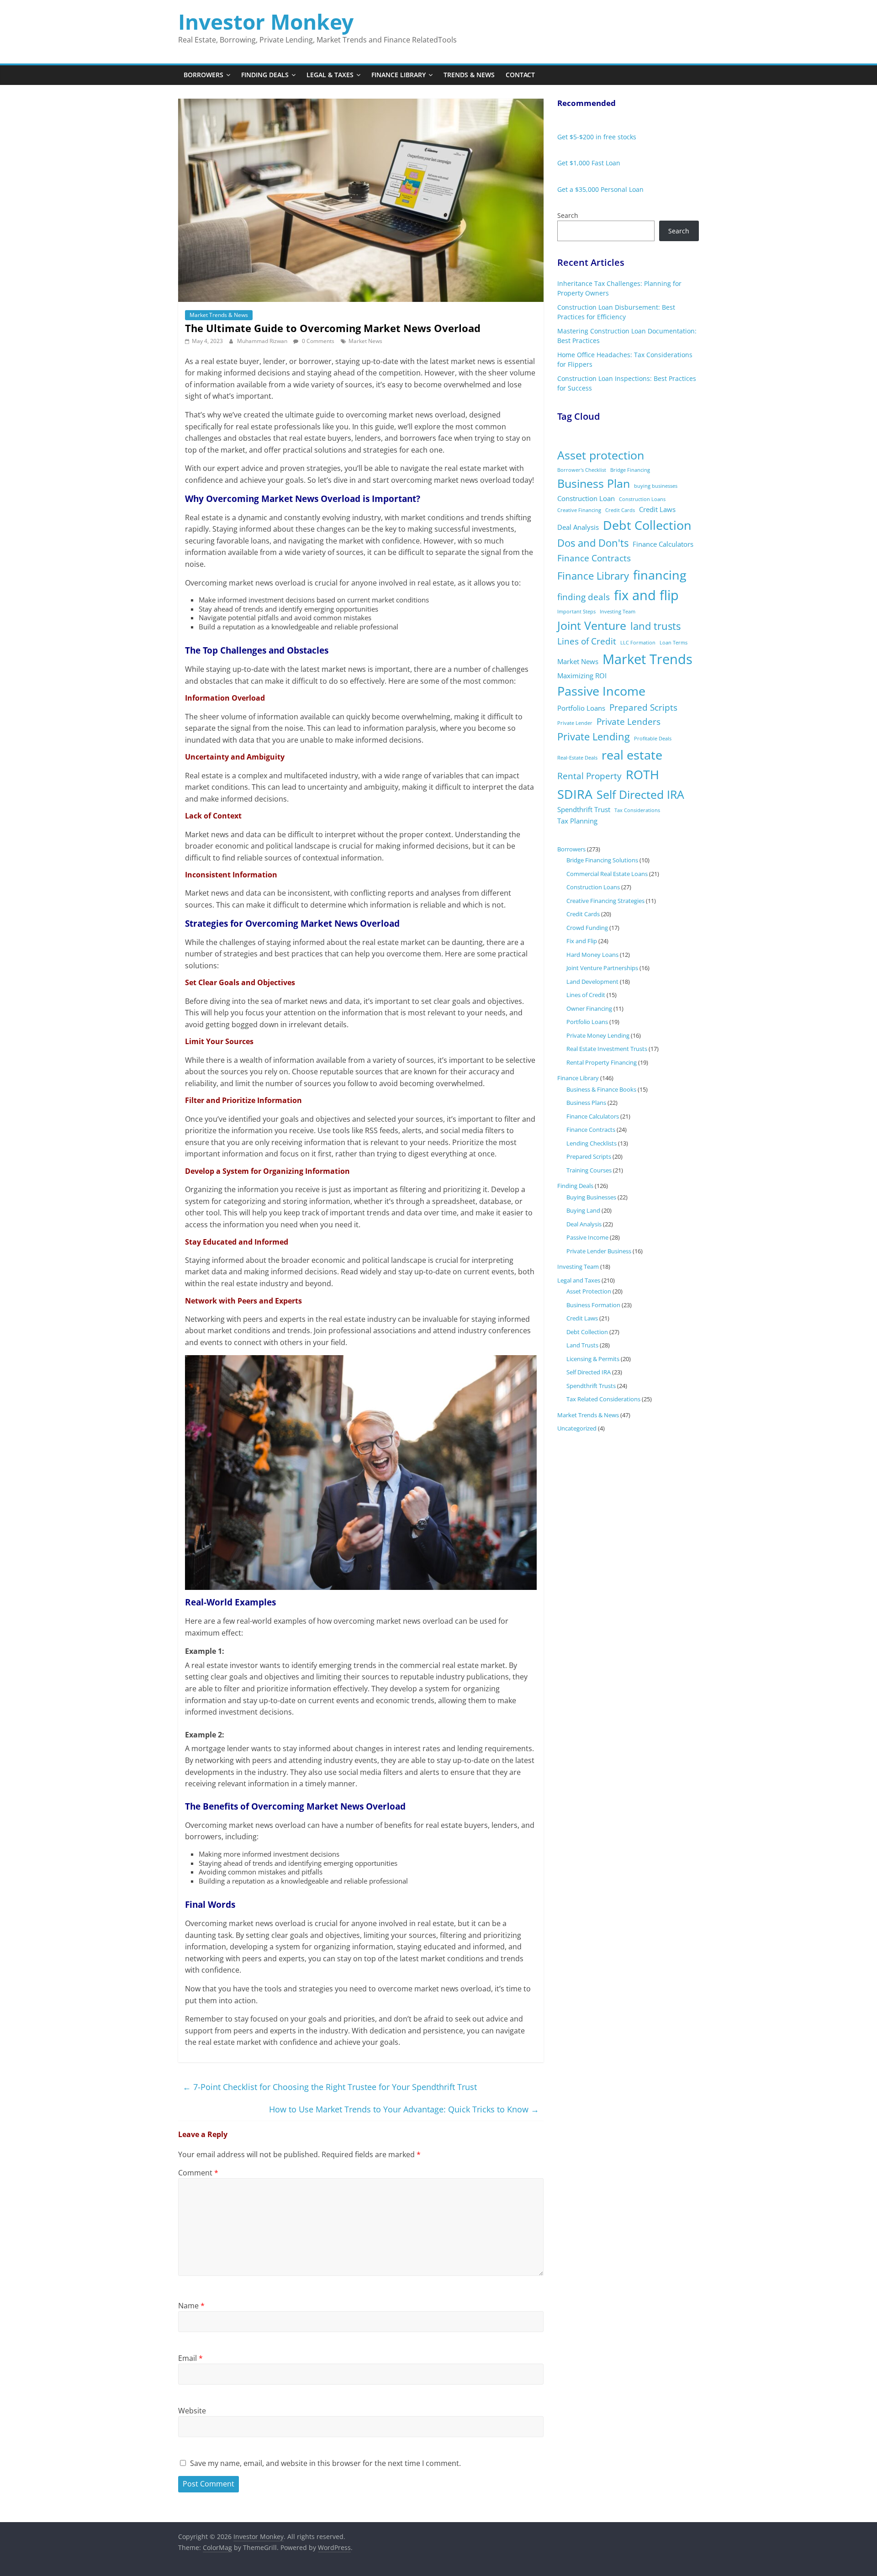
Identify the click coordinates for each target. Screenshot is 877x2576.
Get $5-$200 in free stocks (597, 137)
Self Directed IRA (640, 794)
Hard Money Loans (592, 955)
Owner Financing (589, 1008)
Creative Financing (579, 510)
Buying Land (583, 1210)
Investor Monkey (266, 21)
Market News (365, 341)
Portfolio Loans (581, 708)
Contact (520, 75)
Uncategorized (577, 1428)
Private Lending (594, 736)
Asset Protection (589, 1291)
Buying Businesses (591, 1197)
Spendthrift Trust (584, 809)
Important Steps (576, 612)
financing (660, 575)
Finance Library (399, 75)
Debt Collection (647, 525)
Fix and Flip (582, 941)
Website (192, 2411)
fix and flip (646, 595)
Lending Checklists (592, 1143)
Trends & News (469, 75)
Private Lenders (629, 722)
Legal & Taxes (330, 75)
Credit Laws (657, 509)
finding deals (584, 597)
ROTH (642, 774)
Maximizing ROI (582, 676)
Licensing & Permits (593, 1359)
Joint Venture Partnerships (602, 968)
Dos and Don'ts (593, 543)
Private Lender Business (599, 1251)
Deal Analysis (578, 527)
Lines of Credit (587, 641)
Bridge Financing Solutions (602, 860)
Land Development (592, 982)
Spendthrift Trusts (591, 1386)
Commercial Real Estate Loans (607, 874)
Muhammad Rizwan (263, 341)
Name (191, 2306)
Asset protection (601, 455)
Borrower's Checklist (582, 470)
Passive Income (601, 691)
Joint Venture (592, 626)
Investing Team (618, 612)
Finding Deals (265, 75)
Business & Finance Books (601, 1089)
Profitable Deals (653, 739)
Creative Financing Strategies (605, 901)
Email (190, 2358)
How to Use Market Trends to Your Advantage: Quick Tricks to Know (404, 2109)
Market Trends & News (219, 315)
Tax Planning (577, 821)
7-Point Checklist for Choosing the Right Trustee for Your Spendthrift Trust (330, 2087)
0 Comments (317, 341)
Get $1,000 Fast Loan (589, 163)
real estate (632, 755)
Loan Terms (674, 643)
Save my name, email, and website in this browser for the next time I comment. (325, 2463)
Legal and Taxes (579, 1280)
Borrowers (203, 75)
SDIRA (575, 794)
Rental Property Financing (602, 1062)
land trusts (655, 626)
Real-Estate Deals (577, 758)
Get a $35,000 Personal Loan (600, 189)
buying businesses (656, 486)
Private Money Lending (598, 1035)
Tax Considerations (637, 810)
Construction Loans (642, 499)
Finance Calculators (663, 544)
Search (568, 215)
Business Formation (593, 1305)
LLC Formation (638, 643)
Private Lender (575, 723)
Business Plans (586, 1103)
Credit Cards (620, 510)
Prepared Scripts (643, 707)
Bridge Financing (630, 470)
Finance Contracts (594, 558)
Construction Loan (586, 498)
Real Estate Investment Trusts (607, 1049)
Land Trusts (582, 1345)
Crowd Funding (587, 928)
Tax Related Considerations (603, 1399)
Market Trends (647, 659)
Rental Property (589, 776)
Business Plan (594, 483)
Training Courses (589, 1170)
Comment (198, 2173)
